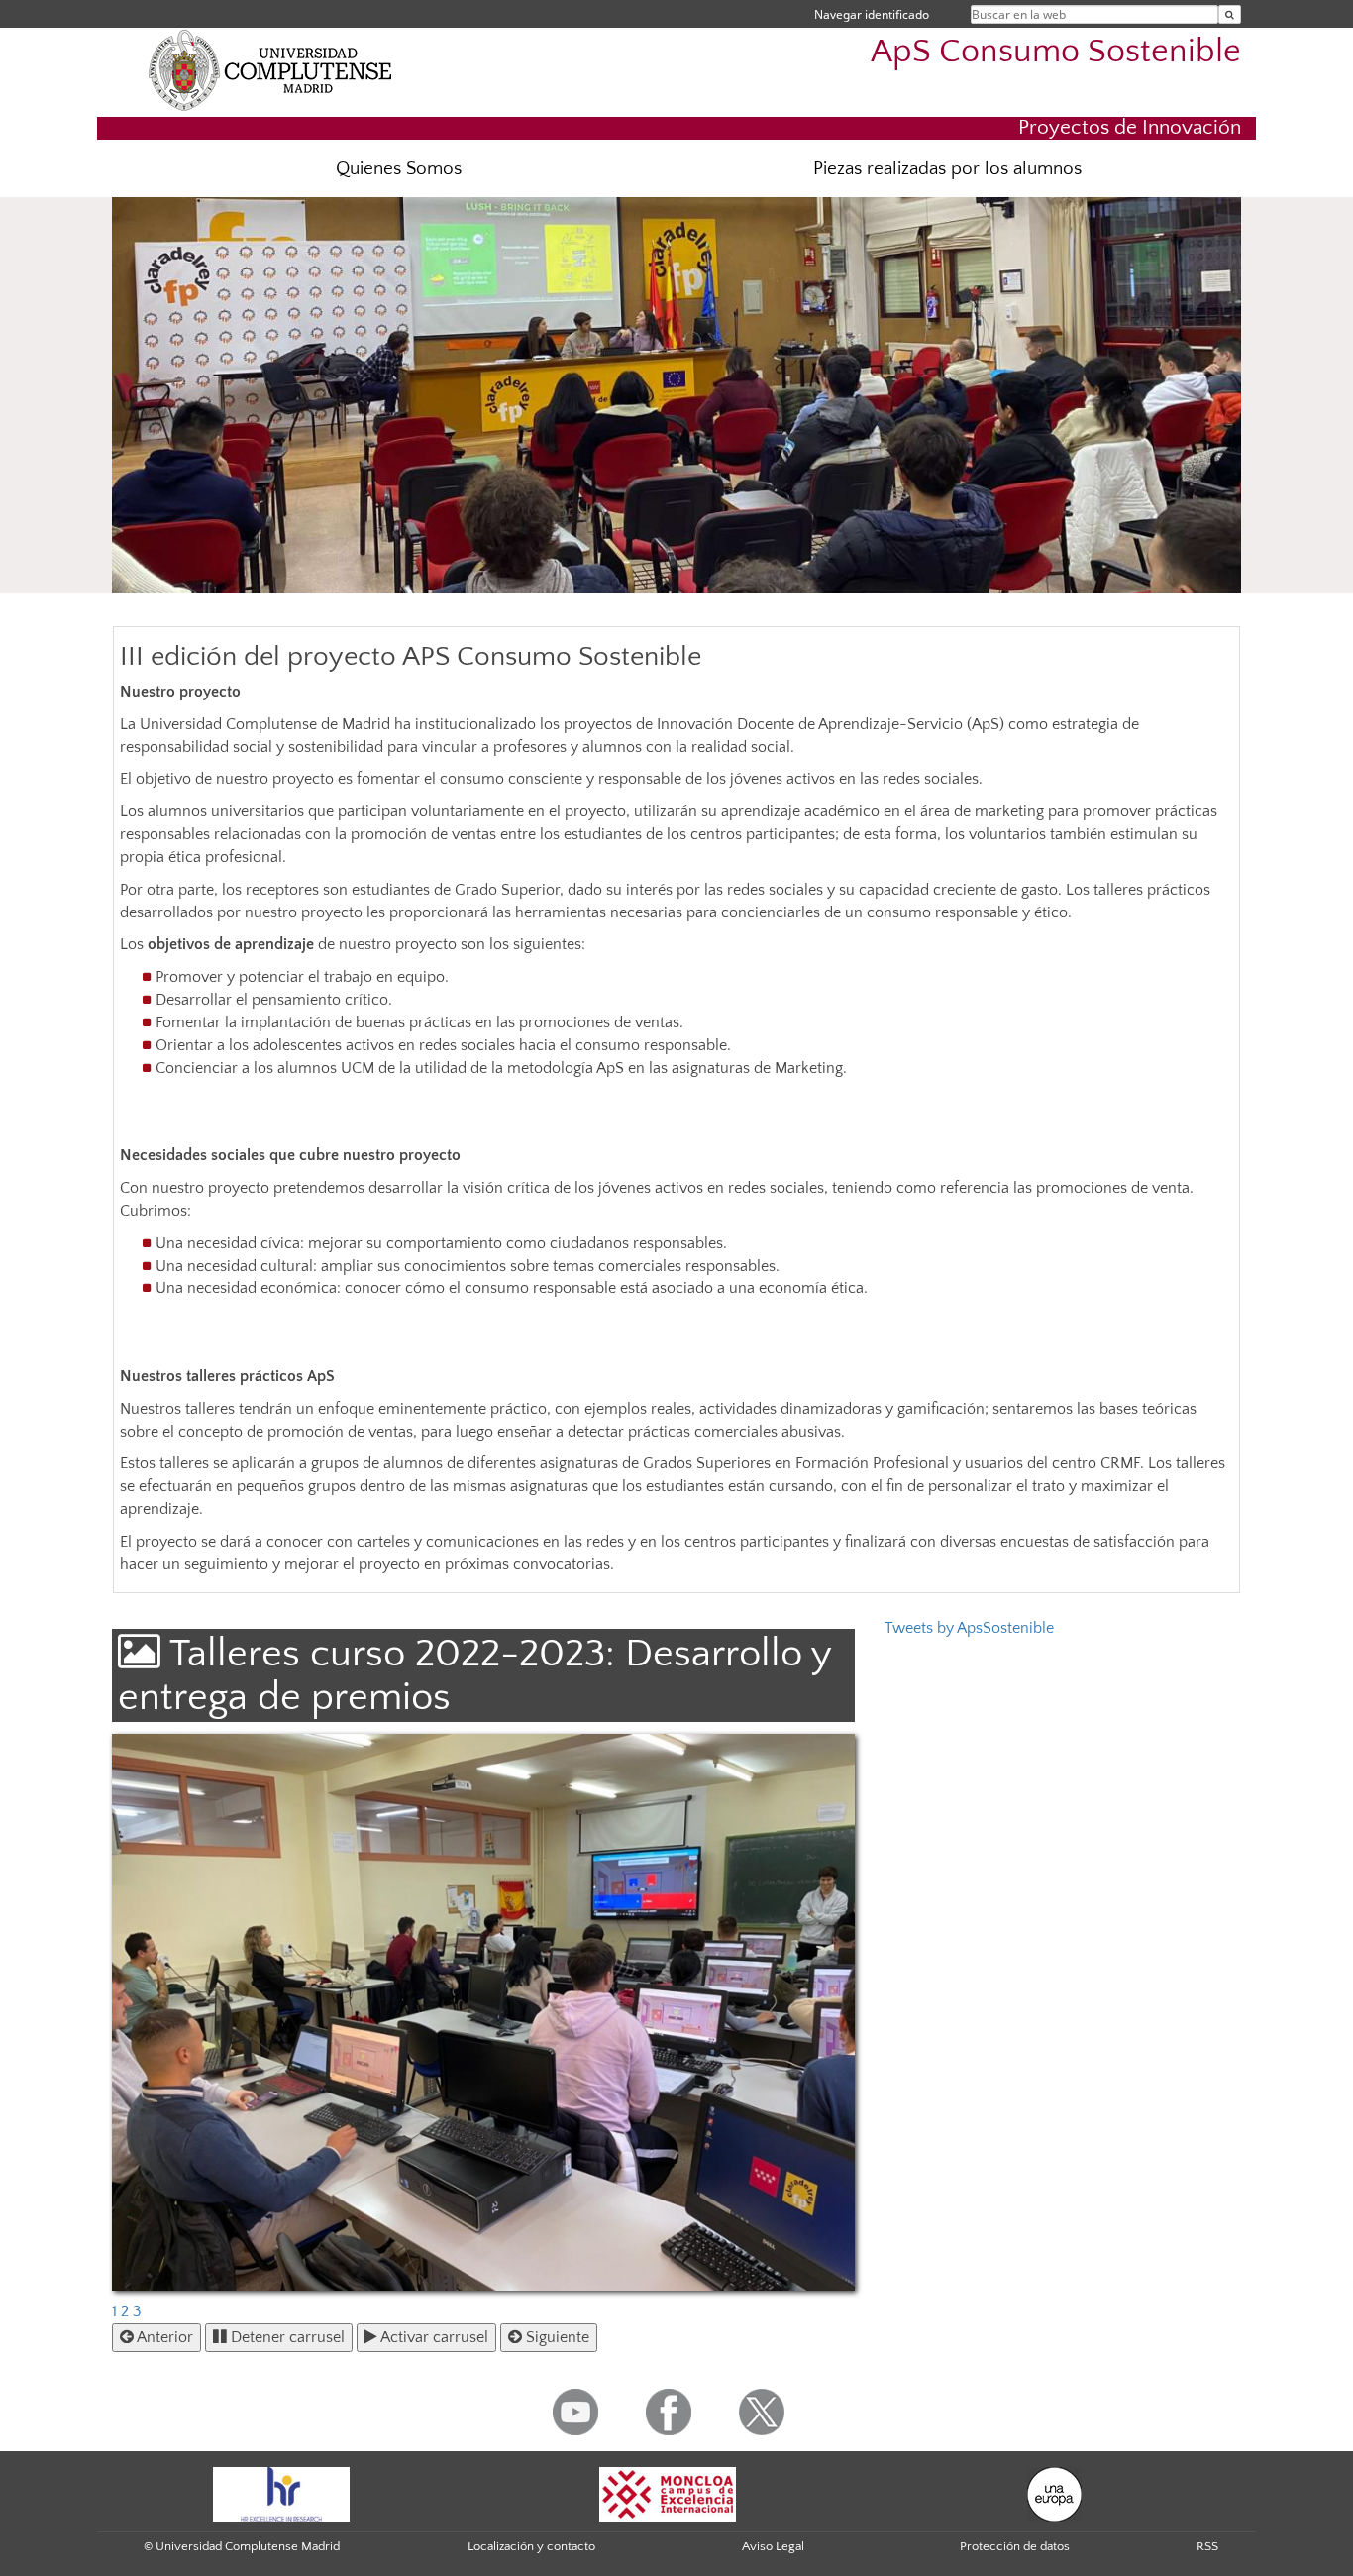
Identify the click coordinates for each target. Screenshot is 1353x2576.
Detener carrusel (286, 2337)
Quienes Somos (399, 169)
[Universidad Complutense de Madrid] (270, 69)
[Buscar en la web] (1230, 14)
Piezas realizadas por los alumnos (947, 169)
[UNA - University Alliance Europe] (1054, 2493)
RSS (1207, 2546)
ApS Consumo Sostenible (1056, 52)
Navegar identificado (872, 14)
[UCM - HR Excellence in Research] (281, 2493)
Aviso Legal (773, 2546)
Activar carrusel (433, 2337)
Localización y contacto (531, 2546)
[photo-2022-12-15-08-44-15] (483, 2013)
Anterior (163, 2337)
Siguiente (556, 2337)
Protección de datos (1015, 2546)
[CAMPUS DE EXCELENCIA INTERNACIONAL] (668, 2493)
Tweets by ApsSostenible (969, 1628)
